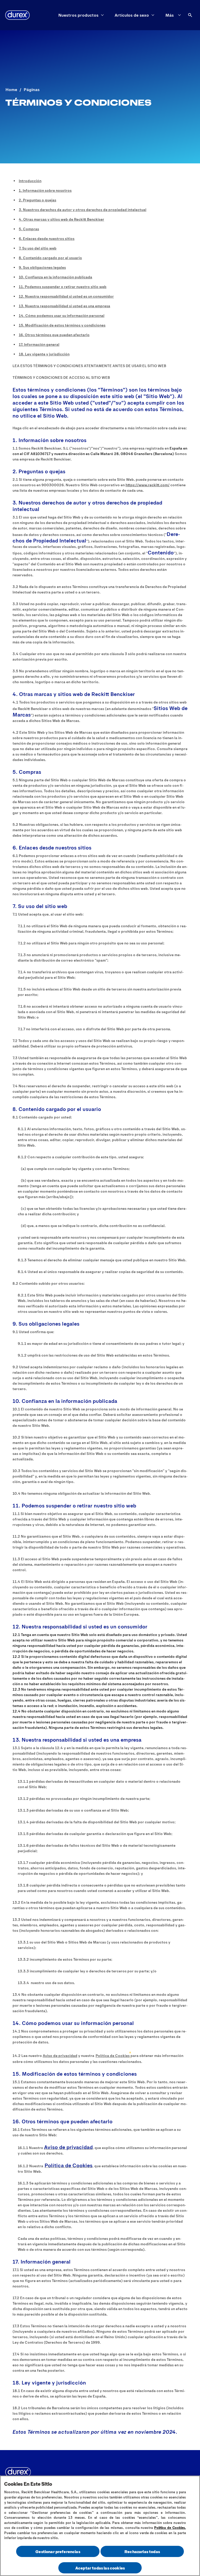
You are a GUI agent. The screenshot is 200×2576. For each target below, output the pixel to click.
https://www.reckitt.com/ (148, 485)
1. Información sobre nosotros (45, 190)
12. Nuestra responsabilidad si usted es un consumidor (66, 296)
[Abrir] (190, 15)
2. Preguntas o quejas (37, 200)
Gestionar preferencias (58, 2551)
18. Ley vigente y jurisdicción (44, 354)
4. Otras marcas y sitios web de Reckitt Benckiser (61, 219)
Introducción (30, 181)
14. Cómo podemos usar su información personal (62, 315)
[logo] (17, 15)
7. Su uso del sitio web (38, 248)
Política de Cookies (113, 2056)
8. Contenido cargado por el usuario (50, 258)
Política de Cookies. (170, 2528)
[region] (100, 2526)
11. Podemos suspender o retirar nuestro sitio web (63, 287)
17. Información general (39, 344)
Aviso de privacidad (60, 2056)
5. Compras (29, 229)
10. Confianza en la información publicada (55, 277)
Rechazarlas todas (142, 2551)
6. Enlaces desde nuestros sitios (47, 238)
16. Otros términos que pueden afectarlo (54, 335)
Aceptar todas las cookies (100, 2568)
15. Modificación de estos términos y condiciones (62, 325)
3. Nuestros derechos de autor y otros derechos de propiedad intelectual (83, 210)
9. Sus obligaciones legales (42, 267)
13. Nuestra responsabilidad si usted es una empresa (64, 306)
